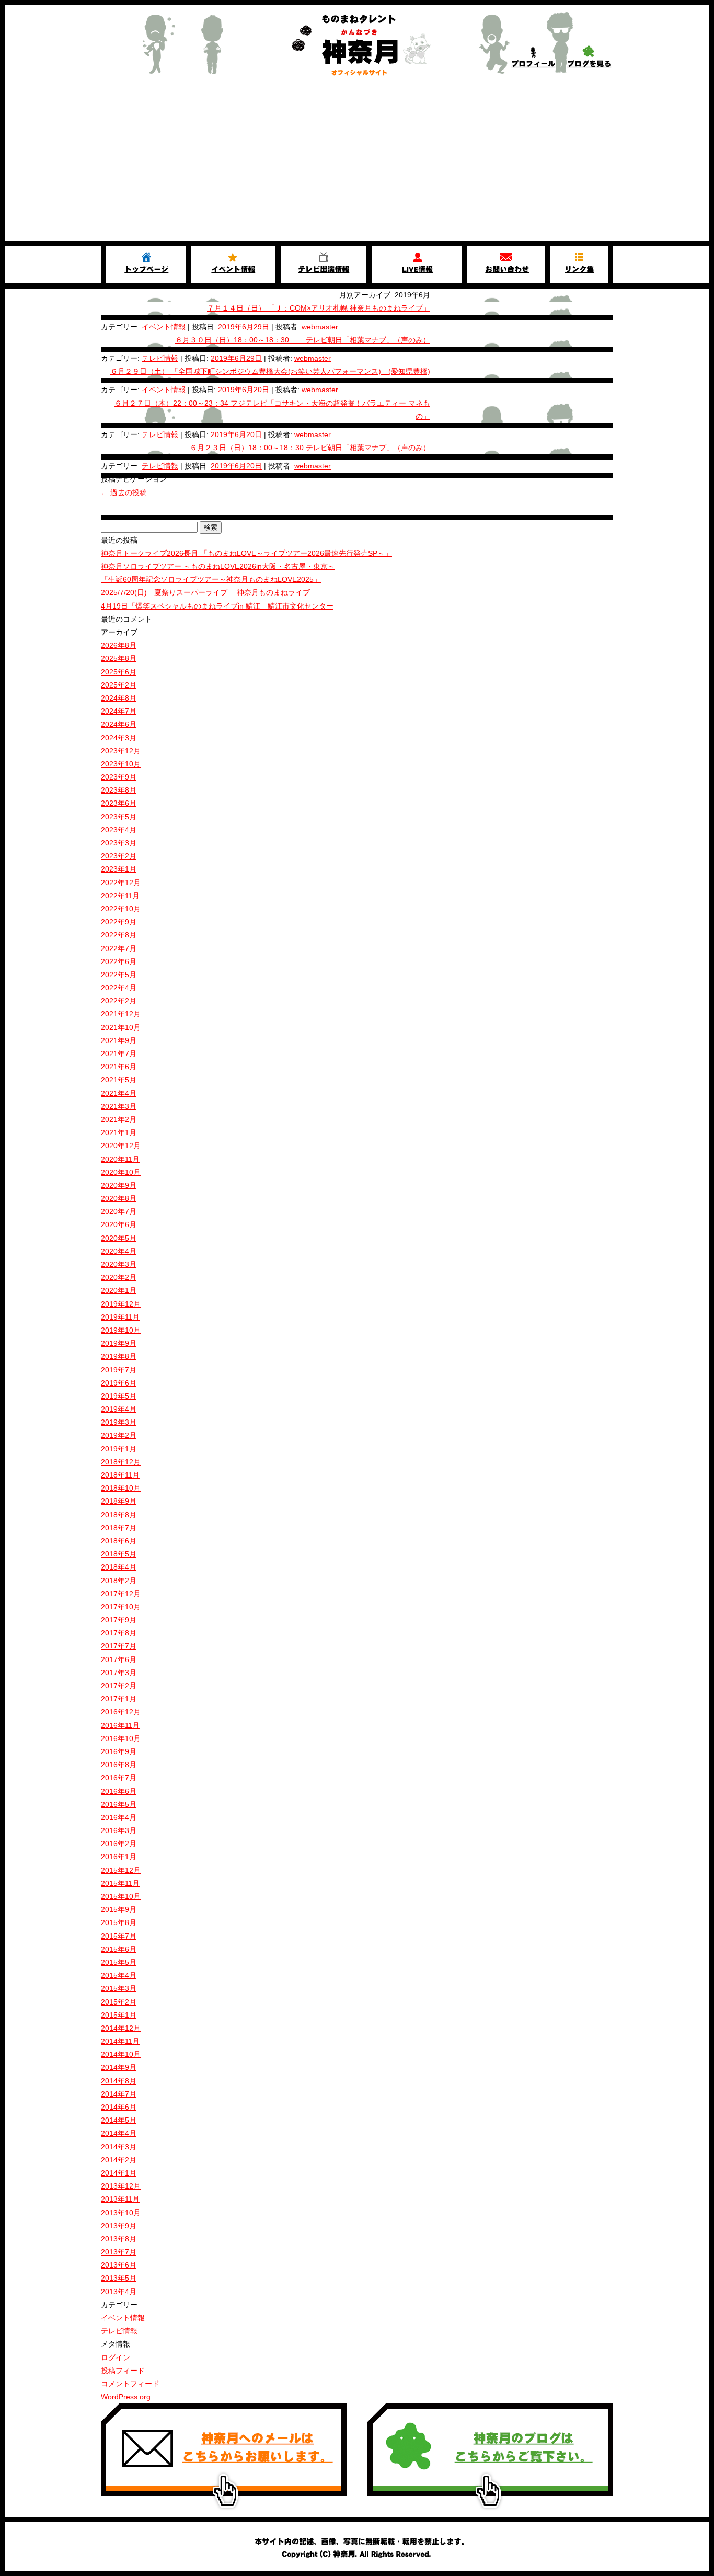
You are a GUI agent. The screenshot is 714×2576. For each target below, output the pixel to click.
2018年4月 (119, 1567)
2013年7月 (119, 2252)
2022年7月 (119, 948)
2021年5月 (119, 1080)
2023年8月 (119, 790)
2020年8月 (119, 1198)
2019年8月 (119, 1356)
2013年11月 (120, 2199)
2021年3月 (119, 1106)
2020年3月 (119, 1264)
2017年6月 (119, 1659)
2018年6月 (119, 1541)
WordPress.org (126, 2397)
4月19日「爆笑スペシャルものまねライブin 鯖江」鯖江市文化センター (217, 606)
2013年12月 (121, 2186)
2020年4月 (119, 1251)
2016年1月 (119, 1857)
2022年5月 (119, 975)
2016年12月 (121, 1712)
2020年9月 (119, 1185)
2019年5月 (119, 1396)
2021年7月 (119, 1054)
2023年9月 (119, 777)
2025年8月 (119, 658)
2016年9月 (119, 1751)
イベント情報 (164, 327)
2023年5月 (119, 817)
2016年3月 (119, 1830)
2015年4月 (119, 1975)
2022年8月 (119, 935)
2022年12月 (121, 883)
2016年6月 (119, 1791)
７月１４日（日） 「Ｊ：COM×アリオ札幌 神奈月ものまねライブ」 (319, 308)
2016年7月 (119, 1778)
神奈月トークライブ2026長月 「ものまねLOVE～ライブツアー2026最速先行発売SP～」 (246, 553)
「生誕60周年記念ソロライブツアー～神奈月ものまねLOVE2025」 (211, 579)
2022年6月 (119, 961)
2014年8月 (119, 2081)
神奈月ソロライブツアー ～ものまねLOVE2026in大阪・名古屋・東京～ (218, 566)
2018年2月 (119, 1581)
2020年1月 (119, 1290)
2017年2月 (119, 1686)
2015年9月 (119, 1909)
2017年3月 (119, 1673)
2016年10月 (121, 1738)
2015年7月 (119, 1936)
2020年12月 (121, 1146)
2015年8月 (119, 1922)
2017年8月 (119, 1633)
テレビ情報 (160, 358)
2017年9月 (119, 1620)
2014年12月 (121, 2028)
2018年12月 (121, 1462)
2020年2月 (119, 1277)
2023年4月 (119, 830)
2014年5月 (119, 2120)
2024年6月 (119, 724)
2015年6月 (119, 1949)
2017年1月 (119, 1699)
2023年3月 (119, 843)
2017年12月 (121, 1594)
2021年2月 (119, 1119)
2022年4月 (119, 988)
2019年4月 (119, 1409)
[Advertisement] (357, 163)
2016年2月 (119, 1844)
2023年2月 (119, 856)
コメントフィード (130, 2384)
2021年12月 (121, 1014)
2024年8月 (119, 698)
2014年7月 (119, 2094)
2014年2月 (119, 2160)
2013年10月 (121, 2213)
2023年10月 (121, 764)
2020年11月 (120, 1159)
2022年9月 (119, 922)
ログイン (116, 2357)
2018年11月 (120, 1475)
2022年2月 (119, 1001)
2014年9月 (119, 2067)
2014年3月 (119, 2147)
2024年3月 (119, 738)
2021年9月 (119, 1040)
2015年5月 (119, 1962)
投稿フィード (123, 2371)
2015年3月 (119, 1988)
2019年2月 (119, 1435)
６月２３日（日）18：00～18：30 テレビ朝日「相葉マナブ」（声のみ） (310, 448)
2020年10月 (121, 1172)
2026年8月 (119, 645)
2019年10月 (121, 1330)
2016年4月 (119, 1817)
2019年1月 (119, 1449)
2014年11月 (120, 2041)
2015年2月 (119, 2002)
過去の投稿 (124, 493)
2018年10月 (121, 1488)
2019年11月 (120, 1317)
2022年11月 (120, 896)
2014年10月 (121, 2054)
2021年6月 (119, 1067)
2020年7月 (119, 1211)
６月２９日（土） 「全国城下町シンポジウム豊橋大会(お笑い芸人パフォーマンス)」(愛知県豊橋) (270, 371)
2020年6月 (119, 1224)
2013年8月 (119, 2239)
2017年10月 (121, 1607)
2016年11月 (120, 1725)
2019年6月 (119, 1383)
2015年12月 (121, 1870)
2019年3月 (119, 1422)
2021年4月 (119, 1093)
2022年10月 (121, 909)
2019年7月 (119, 1370)
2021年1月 (119, 1132)
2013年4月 (119, 2292)
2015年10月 (121, 1896)
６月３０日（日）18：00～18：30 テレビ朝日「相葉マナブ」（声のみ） (303, 340)
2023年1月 (119, 869)
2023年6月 (119, 803)
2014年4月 (119, 2133)
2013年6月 (119, 2265)
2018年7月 (119, 1528)
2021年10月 (121, 1027)
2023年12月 (121, 751)
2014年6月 (119, 2107)
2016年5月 (119, 1804)
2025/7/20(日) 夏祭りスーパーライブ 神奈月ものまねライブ (205, 592)
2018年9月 (119, 1501)
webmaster (320, 327)
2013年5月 (119, 2278)
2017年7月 (119, 1646)
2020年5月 (119, 1238)
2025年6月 (119, 672)
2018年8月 (119, 1515)
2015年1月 (119, 2015)
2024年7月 (119, 711)
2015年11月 (120, 1883)
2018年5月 (119, 1554)
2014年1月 (119, 2173)
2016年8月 (119, 1765)
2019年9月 (119, 1343)
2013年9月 (119, 2226)
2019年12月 (121, 1304)
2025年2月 (119, 685)
